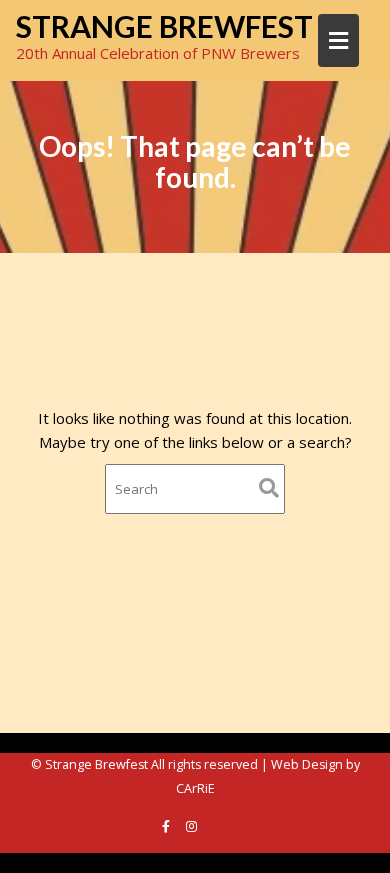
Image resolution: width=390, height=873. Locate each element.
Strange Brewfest (164, 26)
